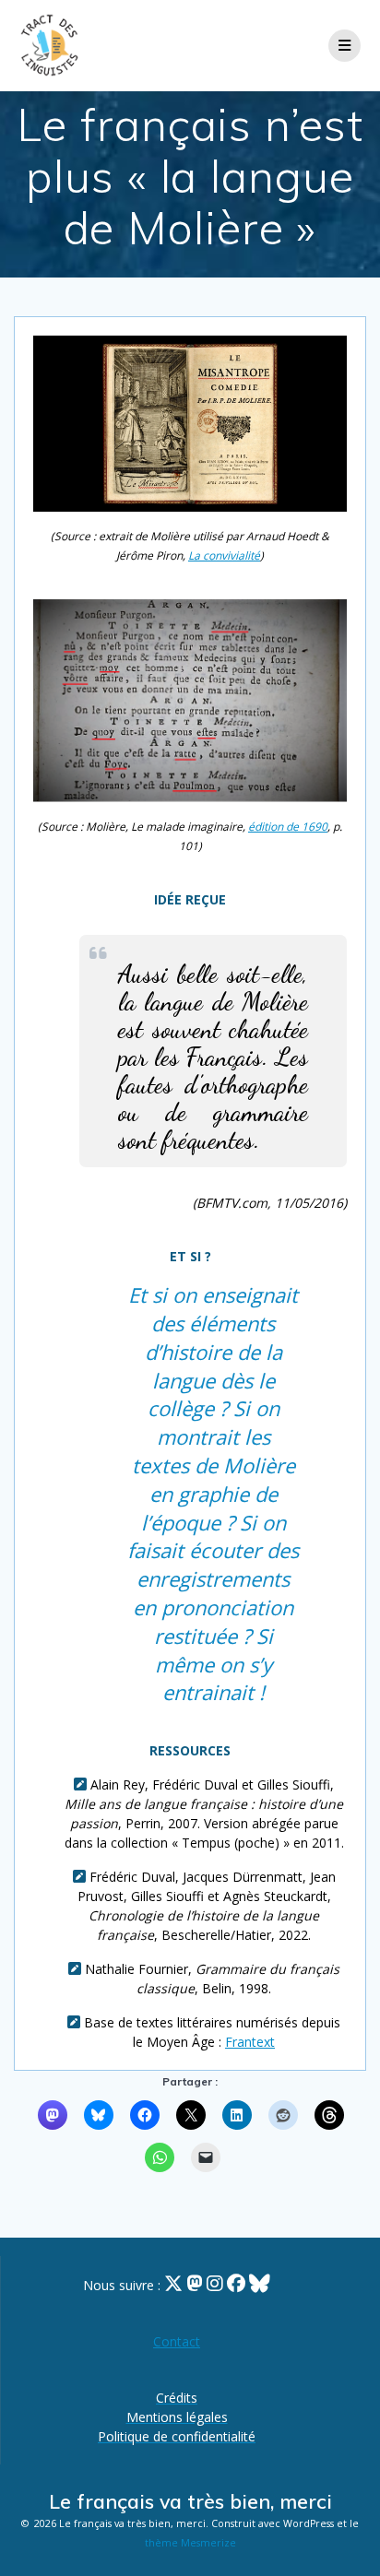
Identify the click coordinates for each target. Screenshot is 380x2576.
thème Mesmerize (190, 2543)
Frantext (250, 2042)
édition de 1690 (288, 827)
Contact (177, 2341)
